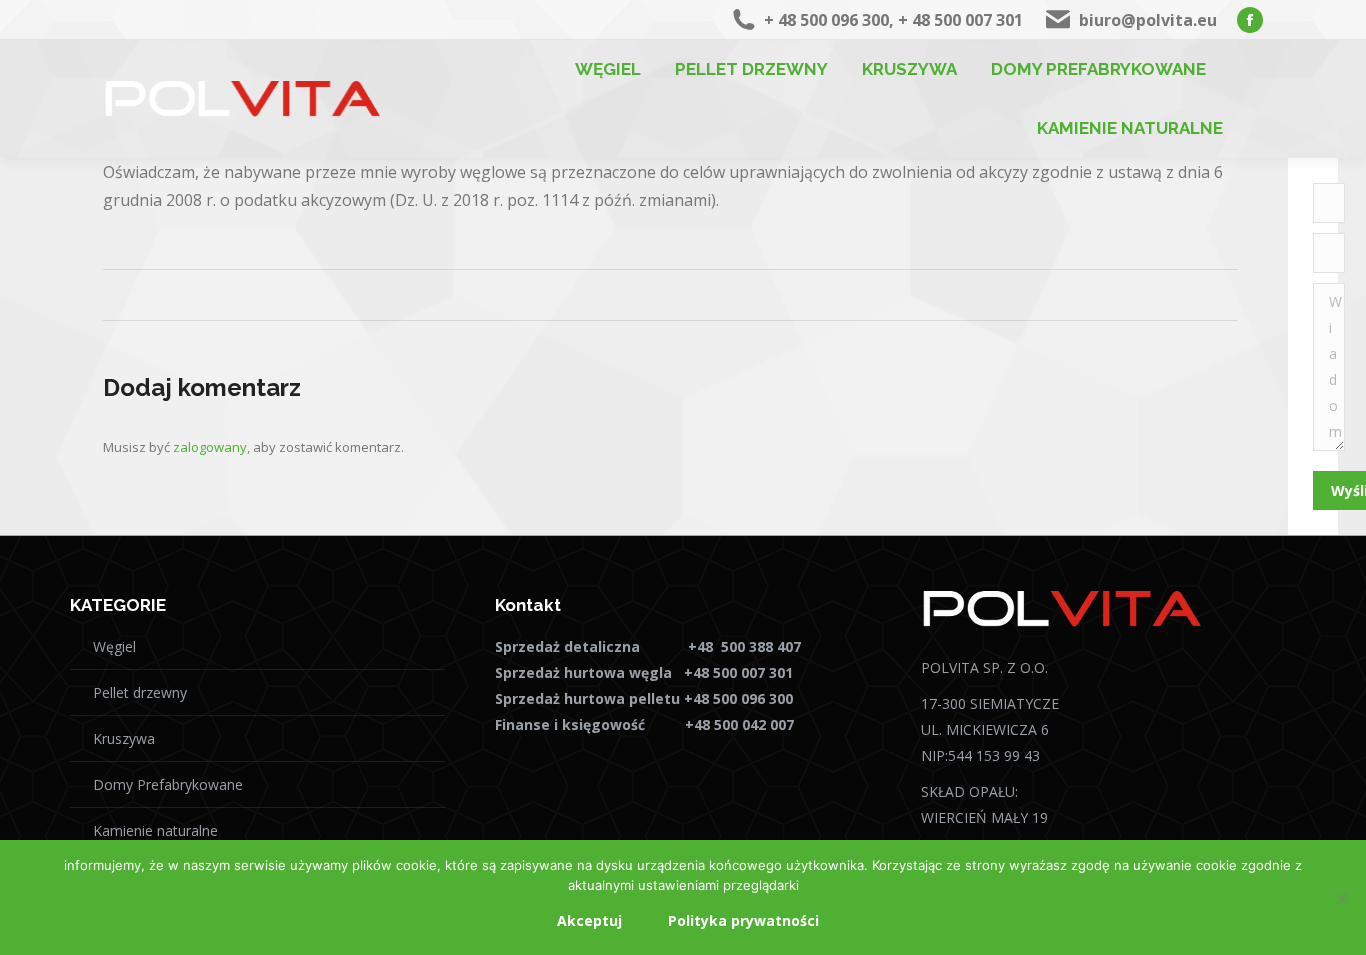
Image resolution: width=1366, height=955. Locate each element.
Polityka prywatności (743, 920)
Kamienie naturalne (155, 830)
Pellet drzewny (140, 692)
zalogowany (210, 447)
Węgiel (114, 646)
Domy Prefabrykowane (168, 784)
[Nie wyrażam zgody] (1341, 898)
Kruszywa (124, 738)
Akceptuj (589, 920)
